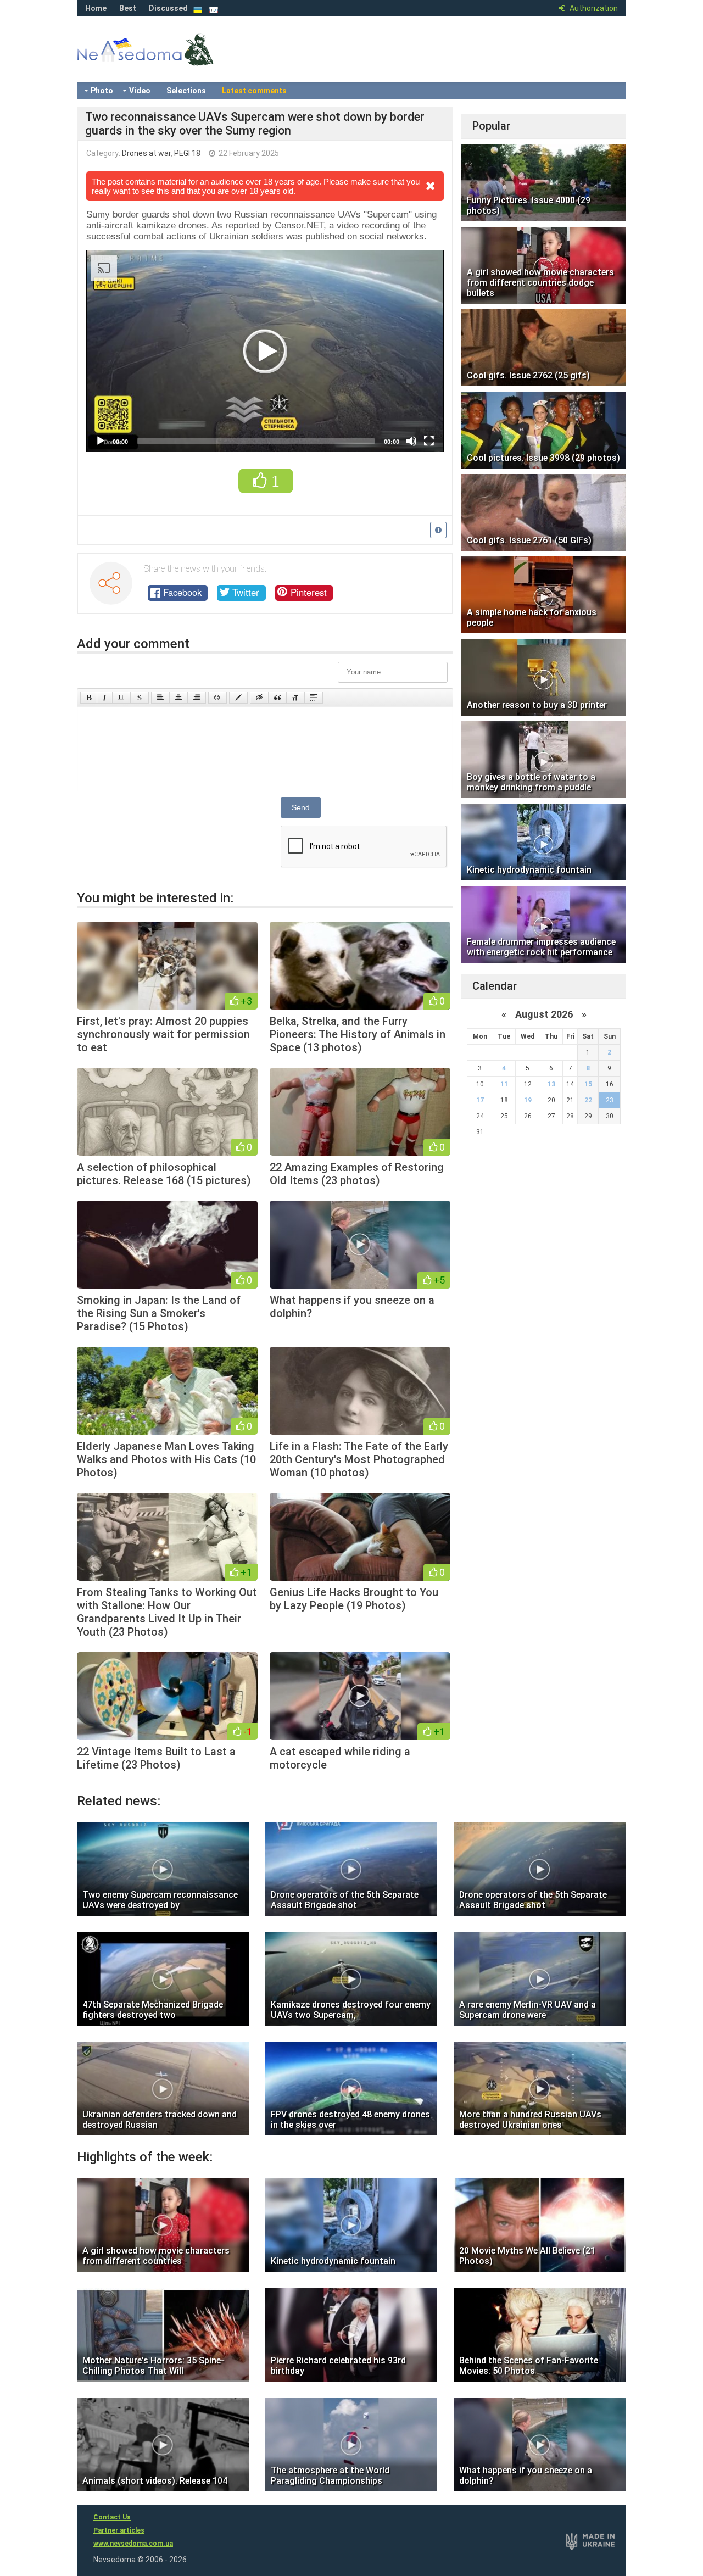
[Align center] (178, 698)
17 (480, 1100)
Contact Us (112, 2517)
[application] (265, 351)
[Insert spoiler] (314, 698)
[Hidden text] (259, 698)
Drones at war (146, 153)
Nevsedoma (165, 60)
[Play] (101, 441)
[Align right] (197, 698)
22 (588, 1100)
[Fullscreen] (429, 441)
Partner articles (119, 2530)
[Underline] (121, 698)
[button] (265, 352)
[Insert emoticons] (217, 698)
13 (551, 1084)
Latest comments (254, 91)
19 (528, 1100)
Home (96, 8)
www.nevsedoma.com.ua (133, 2544)
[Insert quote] (277, 698)
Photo (102, 91)
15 (588, 1084)
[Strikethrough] (140, 698)
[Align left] (160, 698)
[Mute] (411, 441)
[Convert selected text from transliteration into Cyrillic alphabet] (295, 698)
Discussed (168, 8)
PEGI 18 (187, 153)
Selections (186, 91)
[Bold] (89, 698)
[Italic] (105, 698)
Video (140, 91)
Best (128, 8)
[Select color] (238, 698)
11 (504, 1084)
